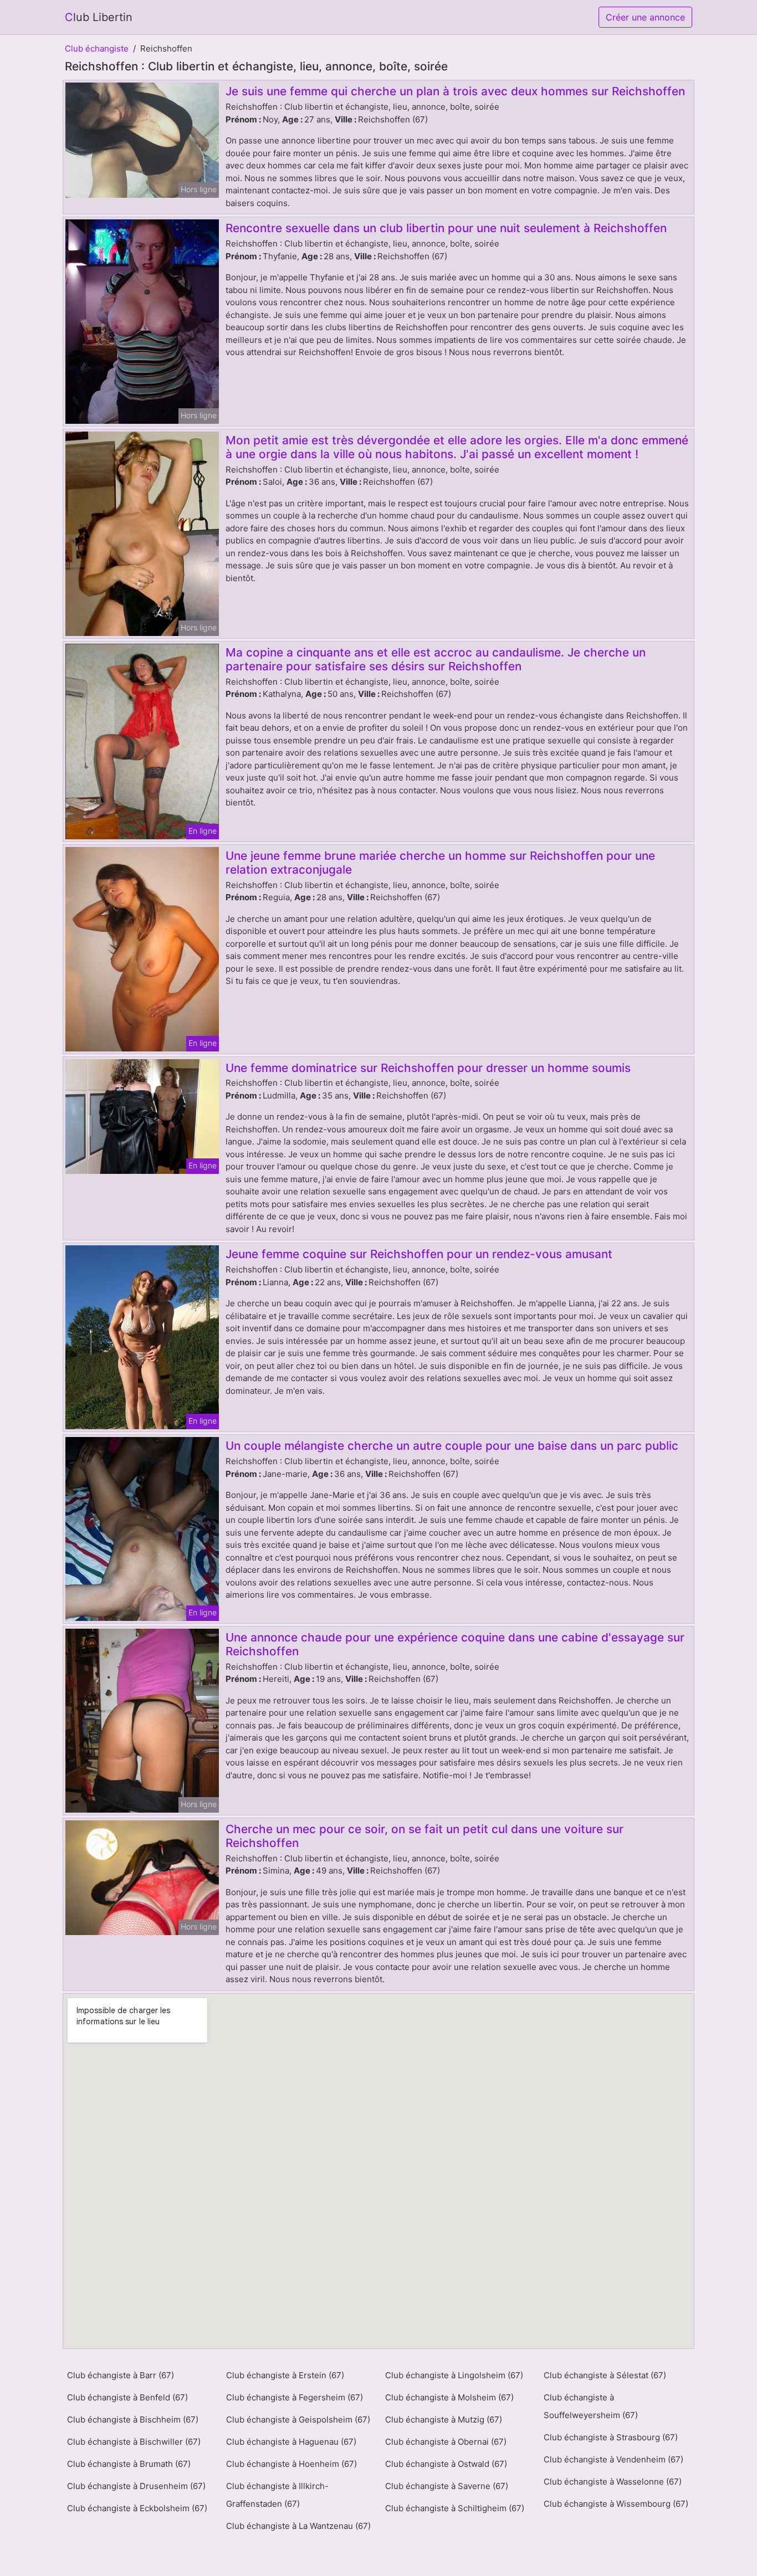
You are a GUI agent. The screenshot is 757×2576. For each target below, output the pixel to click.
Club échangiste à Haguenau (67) (291, 2442)
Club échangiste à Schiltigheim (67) (455, 2508)
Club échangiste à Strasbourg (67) (611, 2437)
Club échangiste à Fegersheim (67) (295, 2397)
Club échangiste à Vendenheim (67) (613, 2459)
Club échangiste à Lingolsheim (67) (454, 2375)
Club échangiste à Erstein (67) (285, 2375)
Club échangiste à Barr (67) (121, 2375)
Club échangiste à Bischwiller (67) (134, 2442)
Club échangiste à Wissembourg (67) (616, 2504)
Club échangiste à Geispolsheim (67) (298, 2420)
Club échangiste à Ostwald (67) (446, 2464)
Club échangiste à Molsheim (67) (449, 2397)
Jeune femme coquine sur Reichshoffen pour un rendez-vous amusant (419, 1254)
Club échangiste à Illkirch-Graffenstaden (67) (277, 2495)
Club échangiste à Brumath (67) (129, 2464)
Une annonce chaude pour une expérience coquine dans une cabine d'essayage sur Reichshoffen (455, 1644)
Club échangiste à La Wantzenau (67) (298, 2526)
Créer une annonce (645, 17)
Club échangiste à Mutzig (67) (444, 2420)
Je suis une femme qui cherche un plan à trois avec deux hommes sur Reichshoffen (455, 91)
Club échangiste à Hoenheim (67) (291, 2464)
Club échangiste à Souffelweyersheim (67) (591, 2406)
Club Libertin (99, 17)
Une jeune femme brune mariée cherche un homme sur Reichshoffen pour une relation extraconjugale (440, 863)
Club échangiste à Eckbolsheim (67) (137, 2508)
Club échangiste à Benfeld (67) (127, 2397)
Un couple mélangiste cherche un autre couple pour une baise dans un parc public (452, 1446)
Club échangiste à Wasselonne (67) (613, 2482)
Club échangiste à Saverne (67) (447, 2486)
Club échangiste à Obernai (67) (446, 2442)
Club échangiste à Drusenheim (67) (136, 2486)
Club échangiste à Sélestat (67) (605, 2375)
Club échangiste (97, 48)
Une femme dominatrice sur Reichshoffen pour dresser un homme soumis (428, 1068)
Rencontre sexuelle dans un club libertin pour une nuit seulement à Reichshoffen (446, 228)
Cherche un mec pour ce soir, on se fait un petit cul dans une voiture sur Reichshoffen (424, 1836)
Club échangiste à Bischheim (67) (133, 2420)
